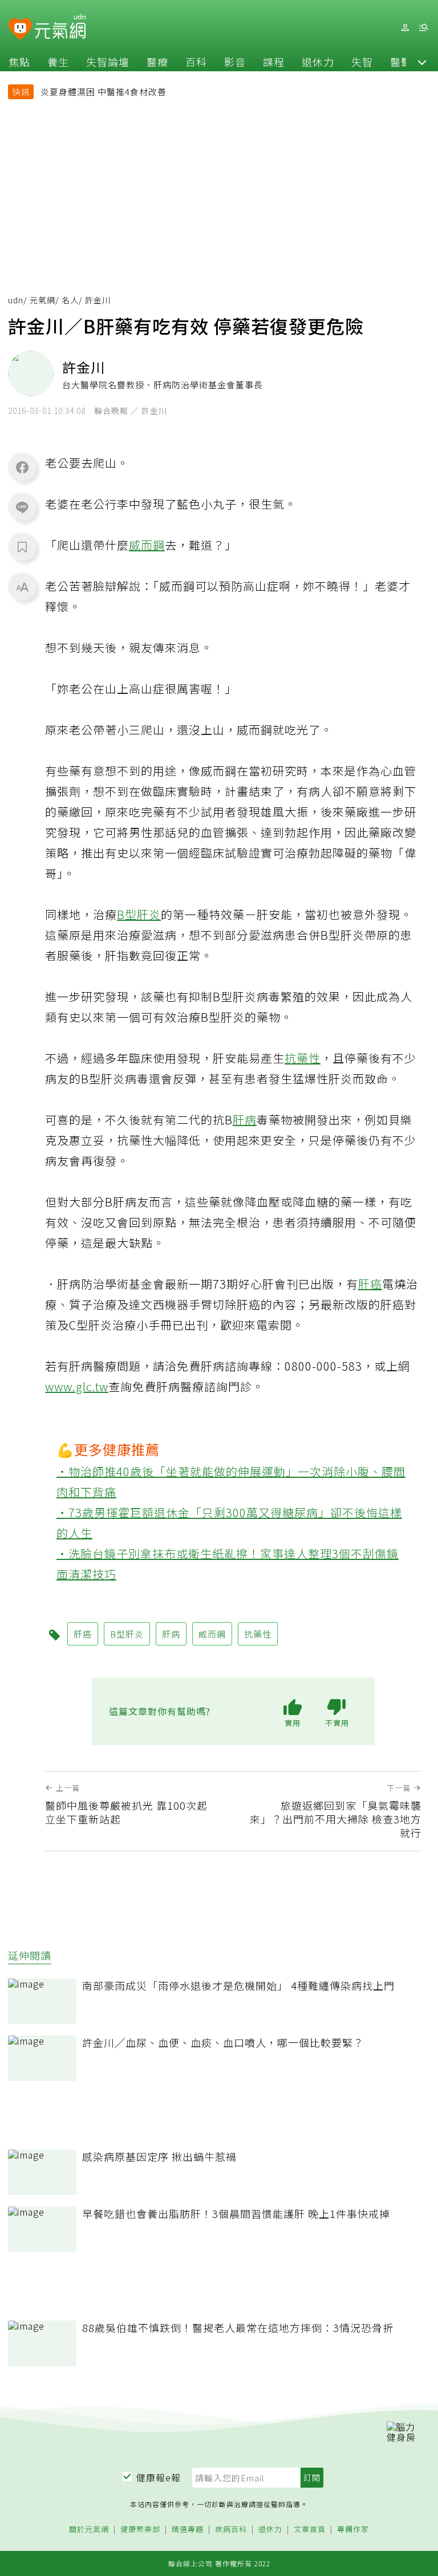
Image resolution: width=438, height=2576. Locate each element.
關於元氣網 (89, 2530)
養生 (58, 62)
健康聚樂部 (140, 2530)
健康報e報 (159, 2477)
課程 (274, 62)
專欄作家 (353, 2530)
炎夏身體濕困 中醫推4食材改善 (104, 92)
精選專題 (188, 2530)
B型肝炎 (139, 914)
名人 (70, 300)
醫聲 (401, 62)
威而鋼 (147, 545)
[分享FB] (22, 467)
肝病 (245, 1120)
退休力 (318, 62)
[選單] (423, 28)
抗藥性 (303, 1058)
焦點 (19, 62)
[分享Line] (22, 507)
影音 (235, 62)
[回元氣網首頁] (60, 27)
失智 (362, 62)
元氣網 (42, 300)
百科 (196, 62)
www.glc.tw (77, 1386)
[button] (422, 62)
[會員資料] (405, 28)
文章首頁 (310, 2530)
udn (16, 300)
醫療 (157, 62)
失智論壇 (108, 62)
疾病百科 (231, 2530)
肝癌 (370, 1284)
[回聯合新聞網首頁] (20, 29)
